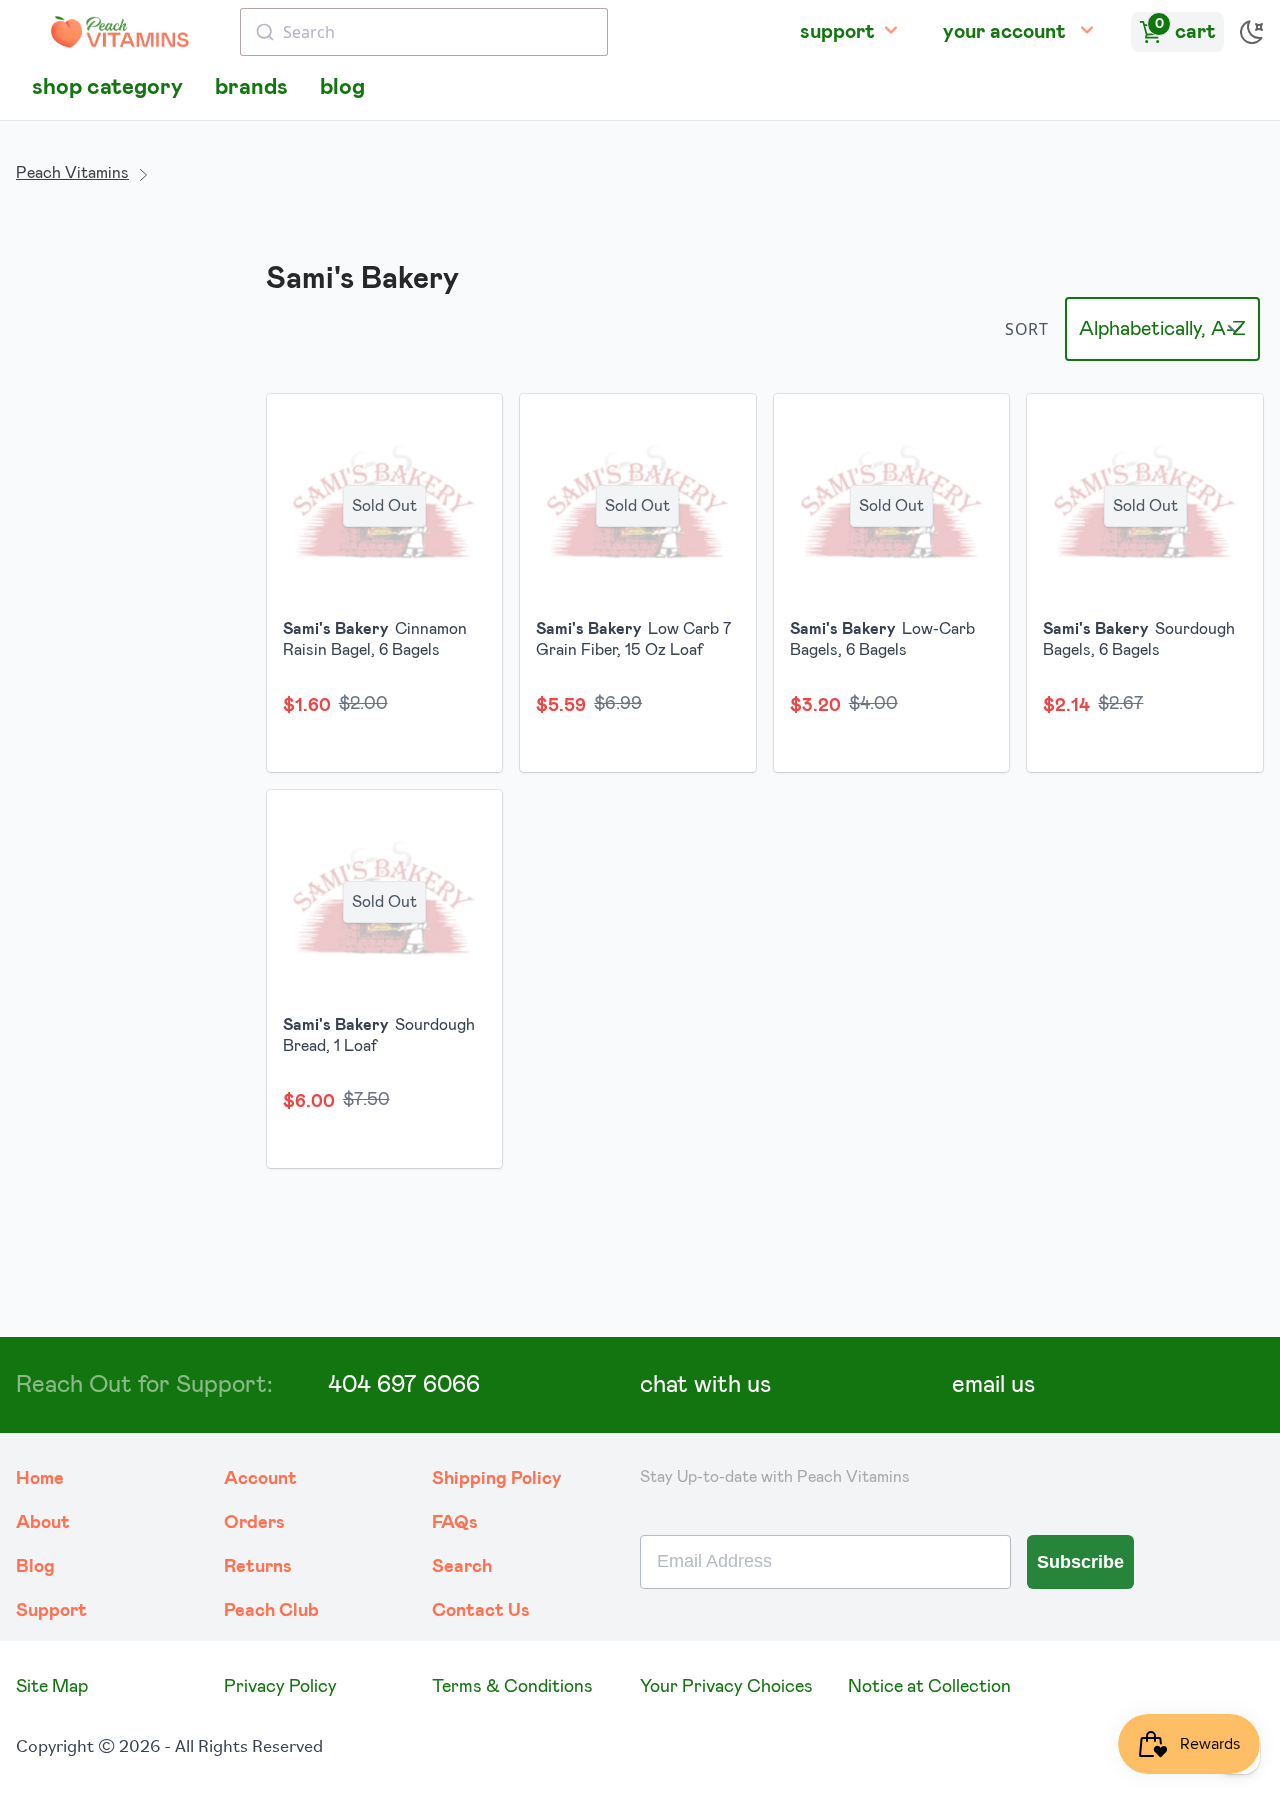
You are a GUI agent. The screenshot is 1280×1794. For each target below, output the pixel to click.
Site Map (52, 1687)
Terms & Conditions (512, 1687)
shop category (107, 87)
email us (993, 1385)
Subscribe (1080, 1562)
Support (51, 1611)
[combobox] (424, 32)
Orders (254, 1523)
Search (462, 1567)
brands (251, 87)
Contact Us (481, 1611)
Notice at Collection (929, 1687)
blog (342, 87)
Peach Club (271, 1611)
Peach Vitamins (72, 173)
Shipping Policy (497, 1479)
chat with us (705, 1385)
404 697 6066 (404, 1385)
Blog (35, 1567)
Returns (258, 1567)
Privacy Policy (280, 1687)
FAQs (455, 1523)
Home (40, 1479)
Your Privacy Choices (726, 1687)
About (43, 1523)
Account (260, 1479)
